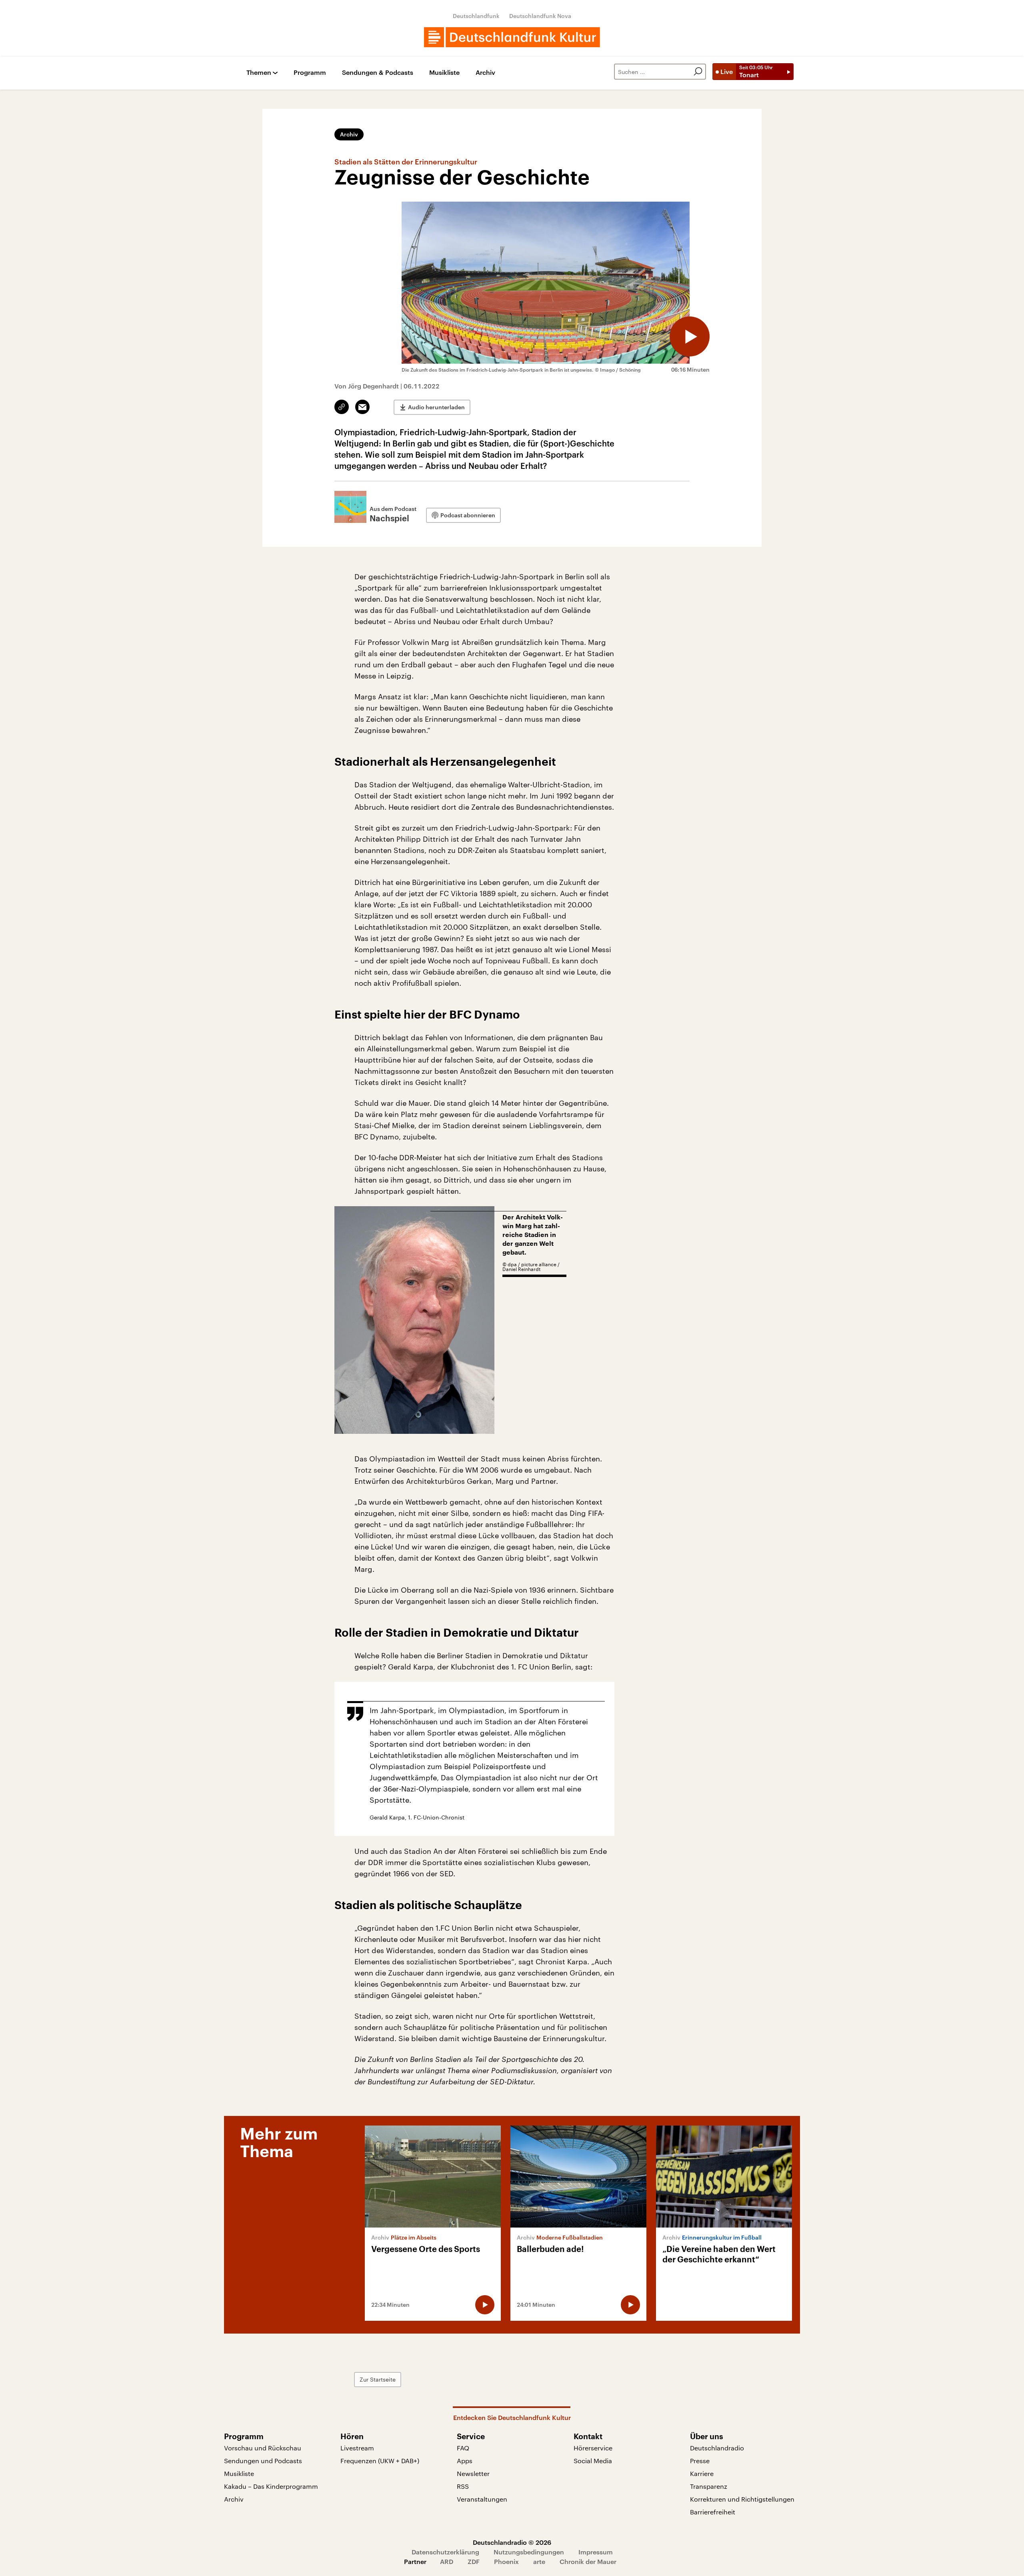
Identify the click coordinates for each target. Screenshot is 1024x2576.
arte (539, 2561)
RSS (463, 2486)
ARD (447, 2561)
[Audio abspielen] (690, 336)
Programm (310, 73)
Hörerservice (593, 2448)
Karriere (702, 2473)
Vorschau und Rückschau (263, 2448)
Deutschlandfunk (476, 16)
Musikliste (444, 73)
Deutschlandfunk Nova (540, 16)
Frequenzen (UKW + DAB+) (380, 2461)
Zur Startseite (378, 2379)
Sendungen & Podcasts (378, 73)
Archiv (485, 73)
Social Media (593, 2461)
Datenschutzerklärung (445, 2552)
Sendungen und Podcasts (263, 2461)
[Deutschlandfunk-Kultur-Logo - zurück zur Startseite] (512, 37)
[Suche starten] (698, 72)
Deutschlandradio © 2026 (512, 2542)
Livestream (357, 2448)
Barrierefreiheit (713, 2512)
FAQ (463, 2448)
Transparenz (709, 2486)
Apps (465, 2461)
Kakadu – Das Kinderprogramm (271, 2486)
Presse (700, 2461)
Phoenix (506, 2561)
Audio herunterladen (436, 407)
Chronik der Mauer (588, 2561)
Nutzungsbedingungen (529, 2552)
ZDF (474, 2561)
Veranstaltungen (482, 2499)
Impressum (596, 2552)
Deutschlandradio (717, 2448)
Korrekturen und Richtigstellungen (742, 2499)
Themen (259, 73)
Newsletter (473, 2473)
